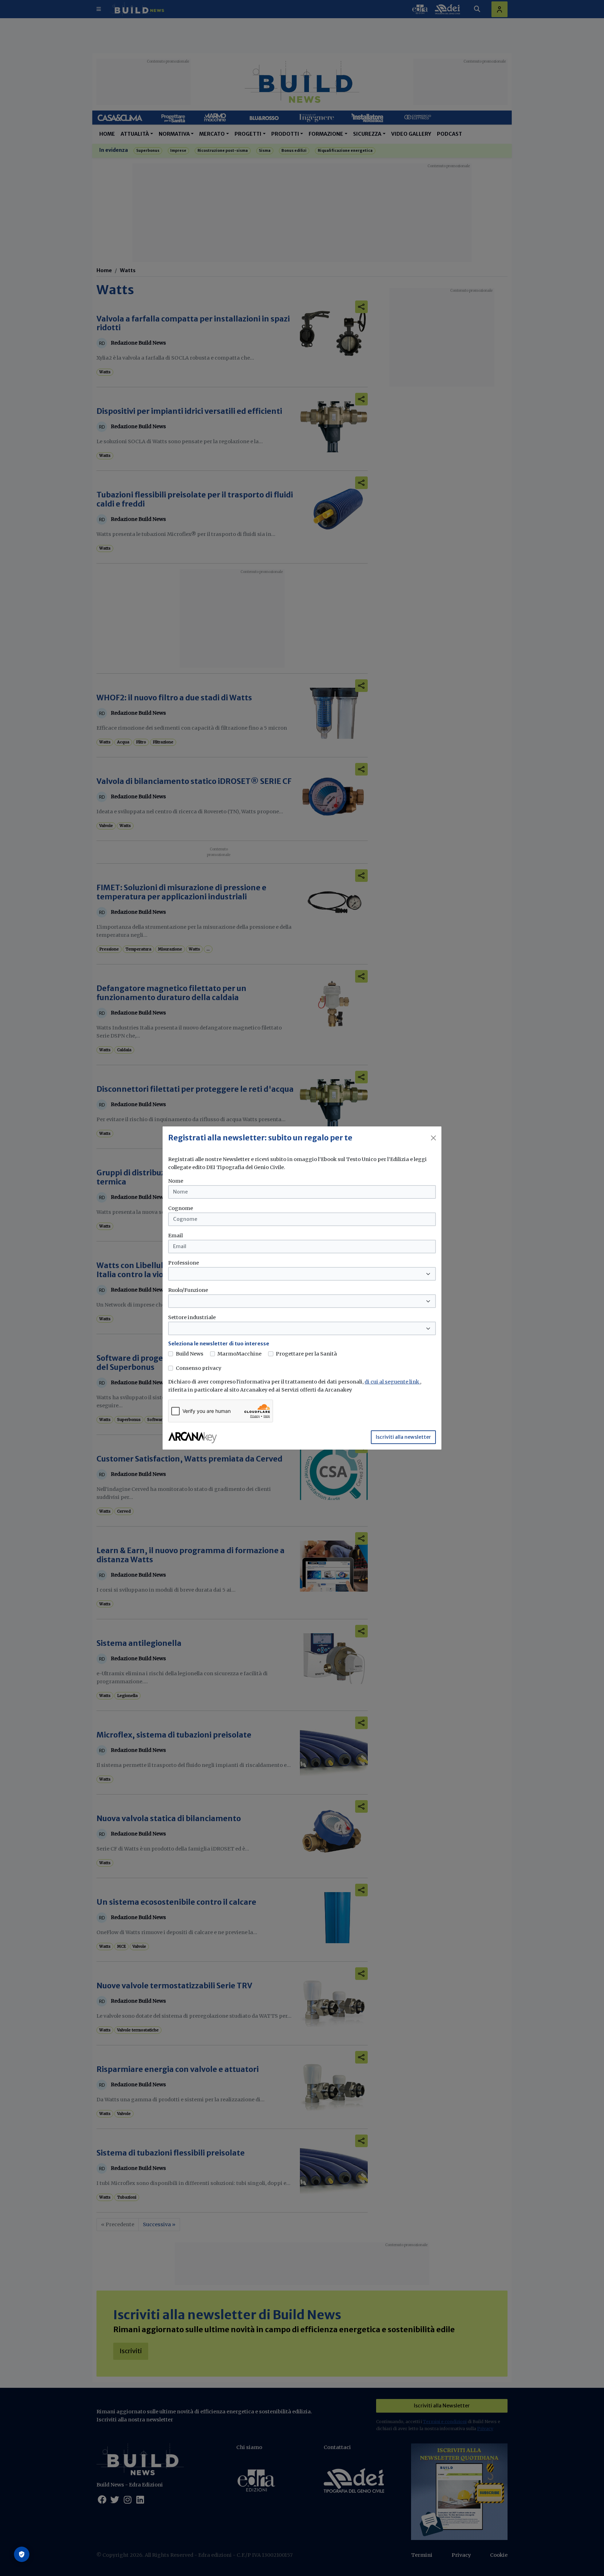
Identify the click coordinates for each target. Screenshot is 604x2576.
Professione (184, 1263)
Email (175, 1236)
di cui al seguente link (392, 1382)
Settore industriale (192, 1317)
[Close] (433, 1138)
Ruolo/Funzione (188, 1290)
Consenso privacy (199, 1368)
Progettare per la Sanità (306, 1354)
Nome (176, 1181)
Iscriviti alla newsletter (403, 1437)
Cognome (181, 1208)
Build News (190, 1354)
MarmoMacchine (239, 1354)
